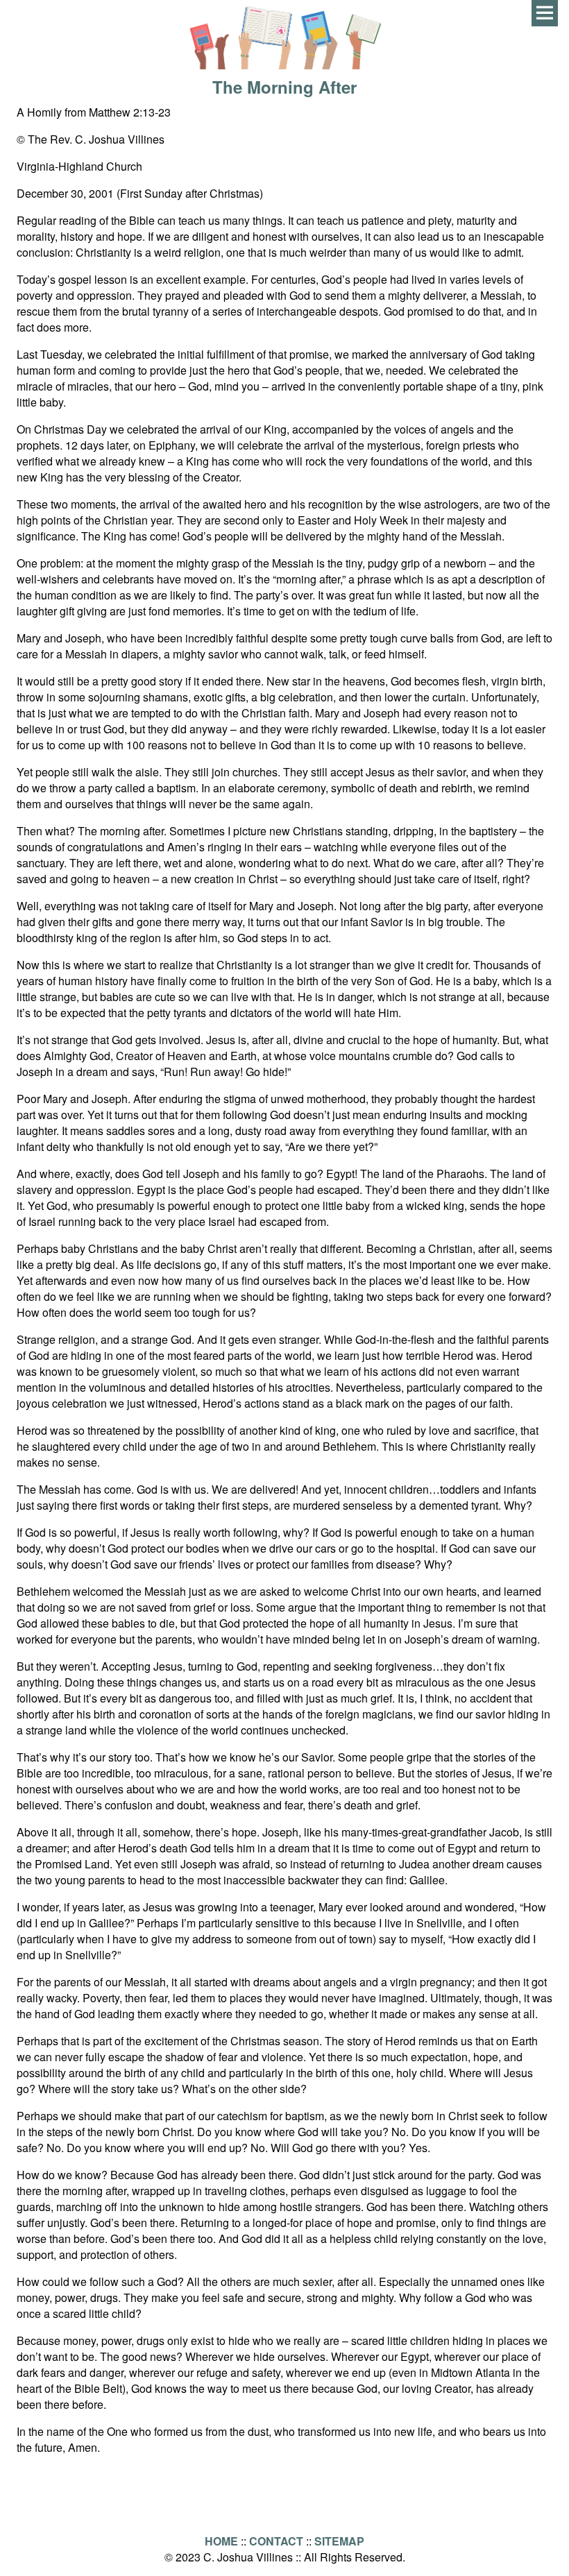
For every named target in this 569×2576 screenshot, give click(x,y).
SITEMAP (339, 2541)
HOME (221, 2541)
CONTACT (276, 2541)
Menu (545, 13)
